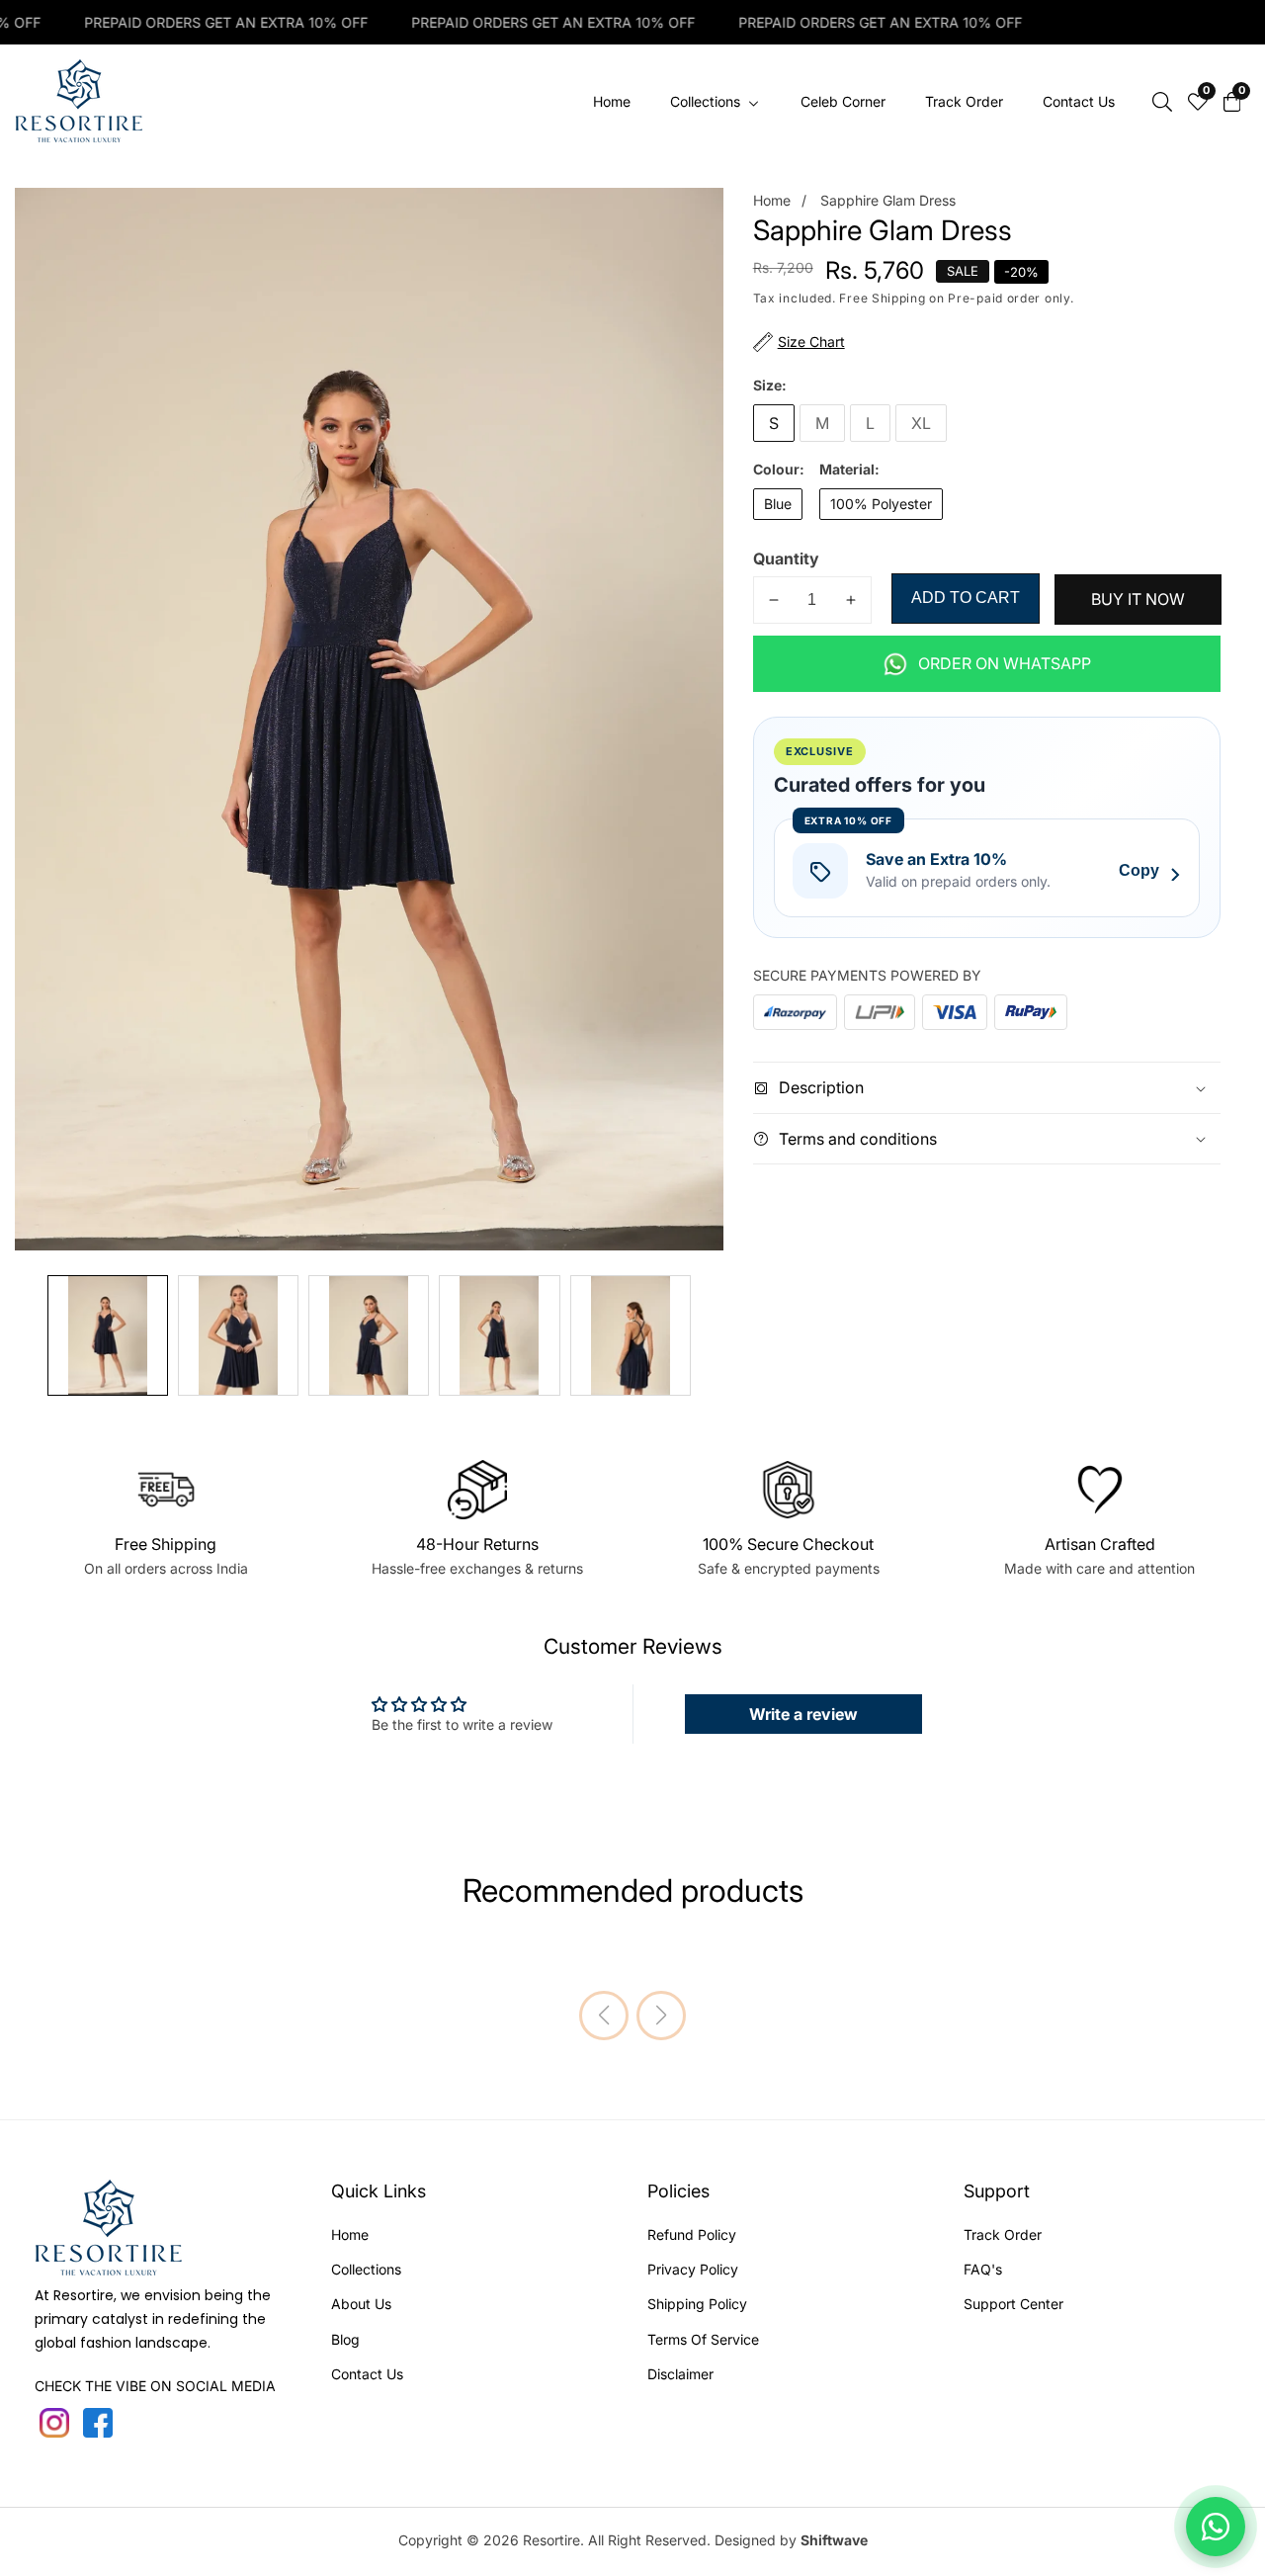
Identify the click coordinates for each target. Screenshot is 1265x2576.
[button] (604, 2016)
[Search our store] (1162, 102)
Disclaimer (680, 2374)
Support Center (1013, 2304)
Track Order (964, 101)
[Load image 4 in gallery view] (499, 1335)
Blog (345, 2339)
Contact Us (1079, 101)
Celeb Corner (843, 101)
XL (921, 423)
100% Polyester (881, 504)
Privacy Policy (693, 2269)
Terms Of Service (703, 2339)
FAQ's (983, 2269)
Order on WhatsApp (1005, 663)
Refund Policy (692, 2234)
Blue (778, 504)
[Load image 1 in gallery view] (108, 1335)
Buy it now (1138, 600)
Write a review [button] (803, 1714)
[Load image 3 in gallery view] (369, 1335)
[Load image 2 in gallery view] (238, 1335)
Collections (366, 2269)
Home (612, 101)
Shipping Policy (697, 2304)
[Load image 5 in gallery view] (631, 1335)
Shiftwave (834, 2540)
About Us (361, 2304)
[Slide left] (29, 1336)
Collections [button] (707, 101)
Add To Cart (966, 598)
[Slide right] (710, 1336)
